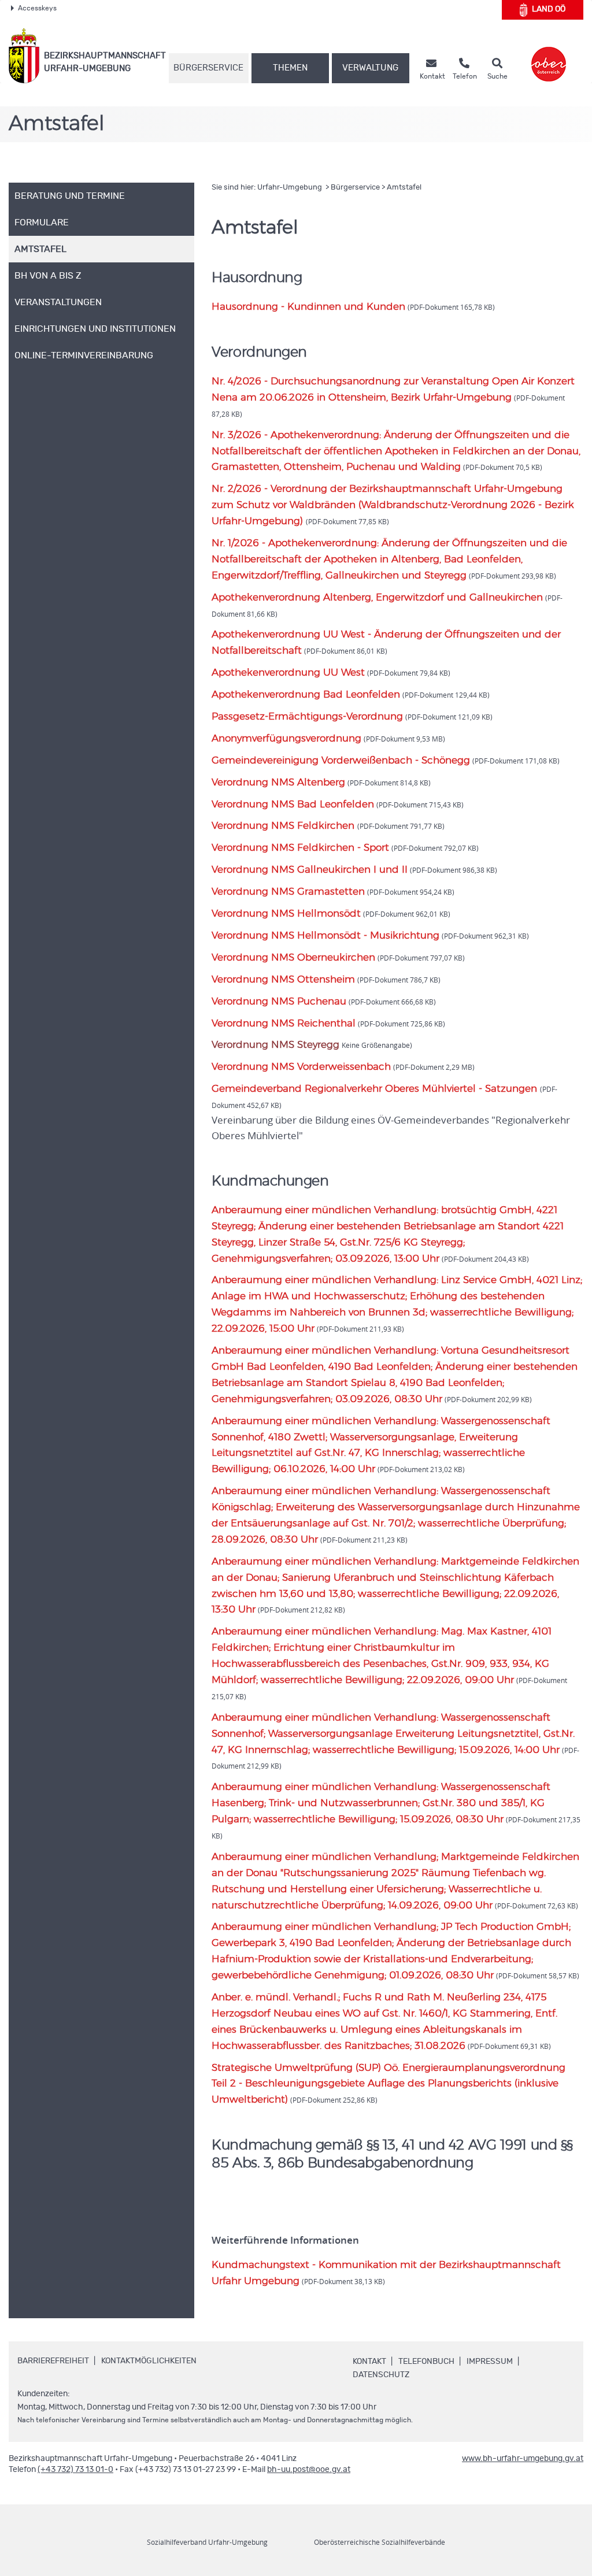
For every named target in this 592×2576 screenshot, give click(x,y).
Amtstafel (404, 188)
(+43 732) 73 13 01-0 (75, 2470)
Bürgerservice (208, 68)
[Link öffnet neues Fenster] (549, 56)
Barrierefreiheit (53, 2361)
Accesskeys (37, 8)
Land (549, 9)
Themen (290, 68)
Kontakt (369, 2362)
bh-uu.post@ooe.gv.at (309, 2470)
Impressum (490, 2362)
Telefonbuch (426, 2362)
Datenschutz (381, 2375)
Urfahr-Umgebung (291, 188)
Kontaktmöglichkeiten (149, 2361)
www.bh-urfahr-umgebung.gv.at (523, 2459)
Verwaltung (370, 68)
